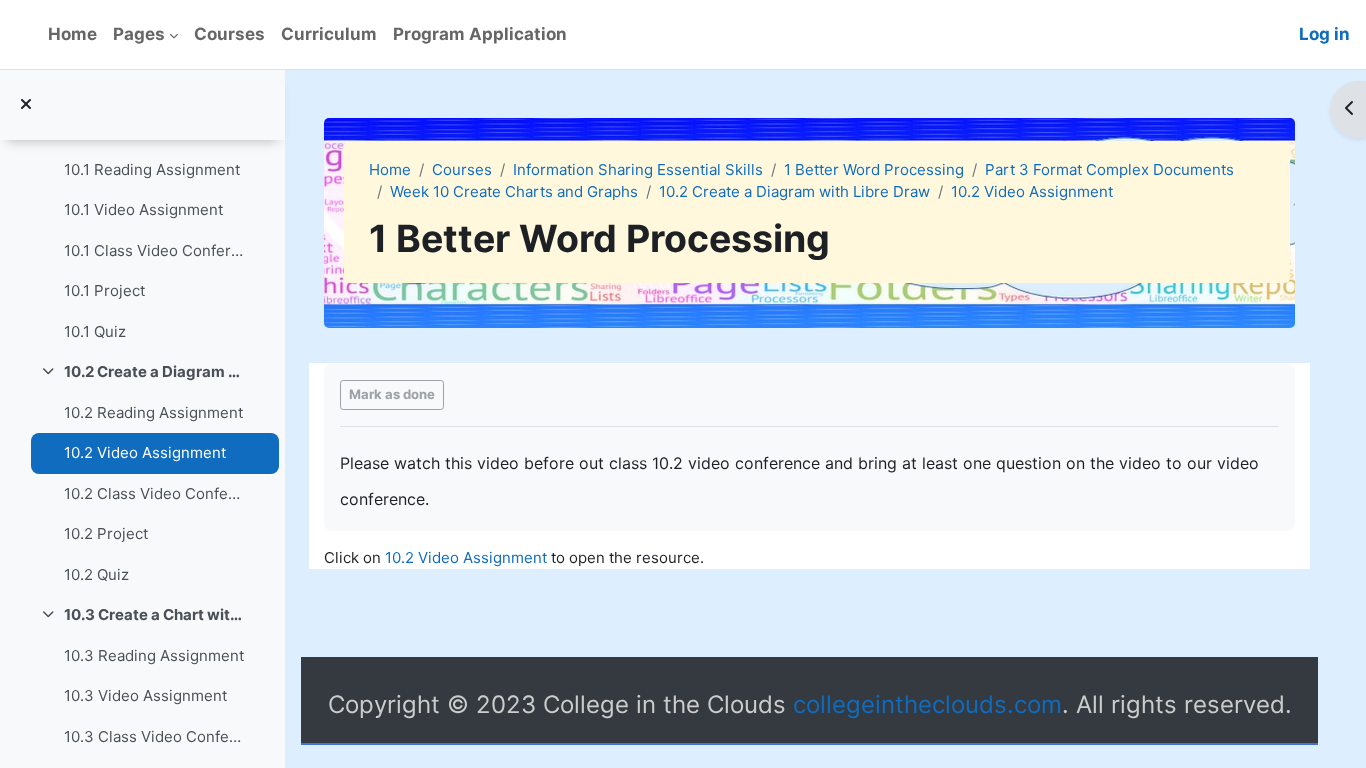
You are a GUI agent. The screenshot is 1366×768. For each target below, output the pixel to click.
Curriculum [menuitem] (329, 34)
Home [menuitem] (72, 34)
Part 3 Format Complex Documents (1109, 169)
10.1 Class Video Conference (154, 250)
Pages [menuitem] (139, 34)
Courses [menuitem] (229, 34)
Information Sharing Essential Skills (638, 169)
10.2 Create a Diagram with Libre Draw (154, 371)
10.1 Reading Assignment (152, 169)
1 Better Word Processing (874, 169)
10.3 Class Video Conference (154, 736)
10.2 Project (106, 533)
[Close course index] (26, 105)
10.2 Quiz (96, 574)
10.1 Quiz (95, 331)
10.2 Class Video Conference (154, 493)
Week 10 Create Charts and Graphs (514, 191)
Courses (462, 169)
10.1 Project (104, 290)
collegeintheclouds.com (927, 704)
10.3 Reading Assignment (154, 655)
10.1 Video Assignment (143, 209)
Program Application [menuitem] (480, 34)
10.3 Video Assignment (145, 695)
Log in (1324, 34)
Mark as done (392, 394)
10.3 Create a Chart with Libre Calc (154, 614)
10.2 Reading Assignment (153, 412)
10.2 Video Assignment (145, 452)
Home (390, 169)
